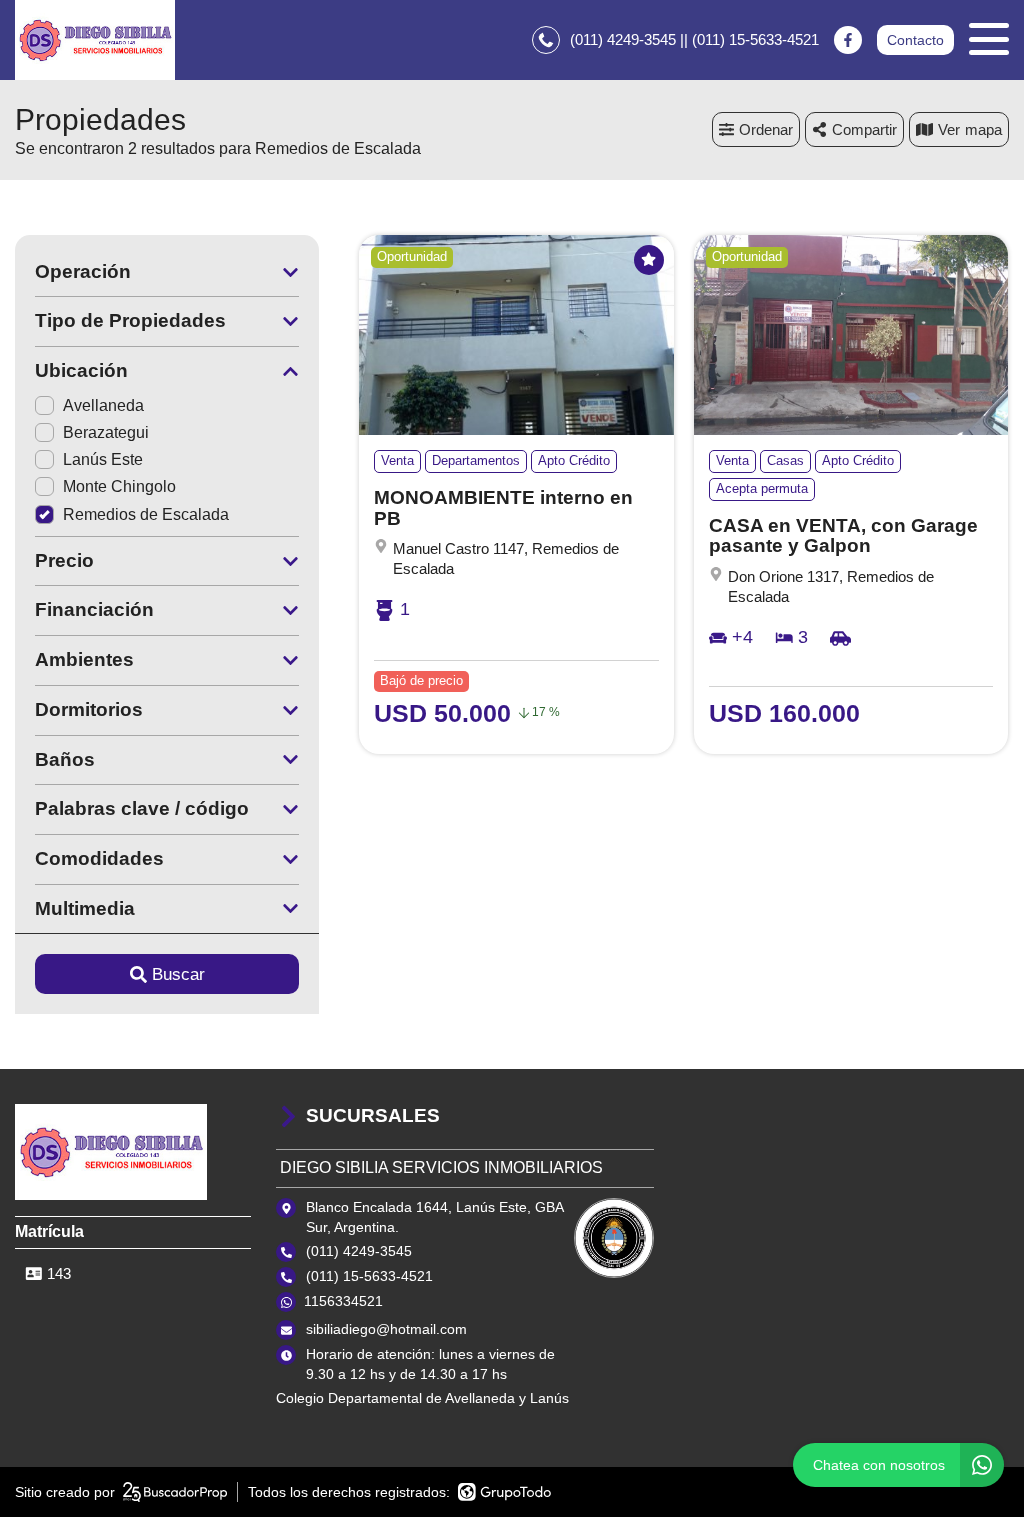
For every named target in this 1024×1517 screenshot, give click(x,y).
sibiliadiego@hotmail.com (386, 1329)
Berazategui (106, 432)
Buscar (178, 974)
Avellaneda (103, 405)
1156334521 (343, 1301)
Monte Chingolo (119, 486)
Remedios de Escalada (146, 514)
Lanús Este (103, 459)
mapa (983, 129)
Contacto (915, 40)
